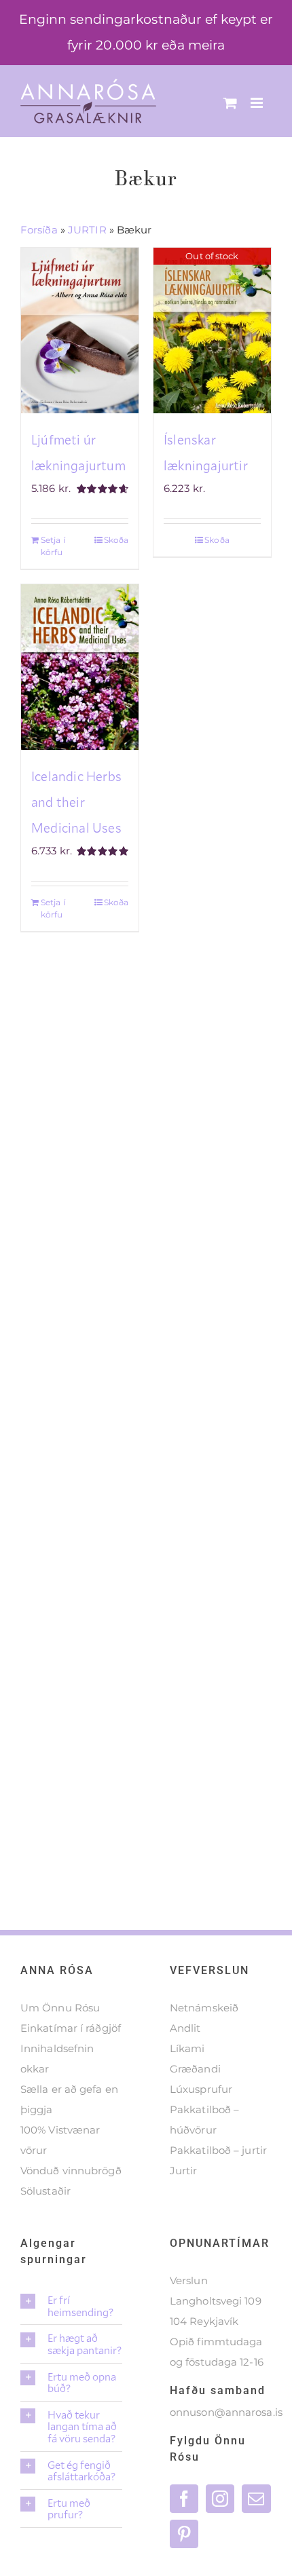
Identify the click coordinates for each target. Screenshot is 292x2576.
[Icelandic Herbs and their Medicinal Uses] (80, 667)
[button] (71, 2306)
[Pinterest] (184, 2534)
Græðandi (195, 2069)
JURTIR (87, 230)
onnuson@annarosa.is (226, 2412)
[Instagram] (220, 2499)
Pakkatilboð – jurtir (218, 2150)
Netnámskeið (204, 2008)
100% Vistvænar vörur (60, 2140)
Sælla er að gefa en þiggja (69, 2099)
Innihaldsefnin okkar (57, 2059)
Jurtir (184, 2171)
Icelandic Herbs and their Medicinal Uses (76, 802)
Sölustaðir (45, 2191)
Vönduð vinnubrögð (71, 2171)
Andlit (185, 2028)
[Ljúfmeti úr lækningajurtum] (80, 330)
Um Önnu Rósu (60, 2008)
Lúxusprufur (201, 2089)
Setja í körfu (53, 546)
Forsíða (39, 230)
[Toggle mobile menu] (258, 103)
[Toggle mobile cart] (230, 103)
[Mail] (256, 2499)
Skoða (116, 540)
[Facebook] (184, 2499)
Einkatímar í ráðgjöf (71, 2028)
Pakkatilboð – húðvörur (204, 2120)
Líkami (187, 2048)
